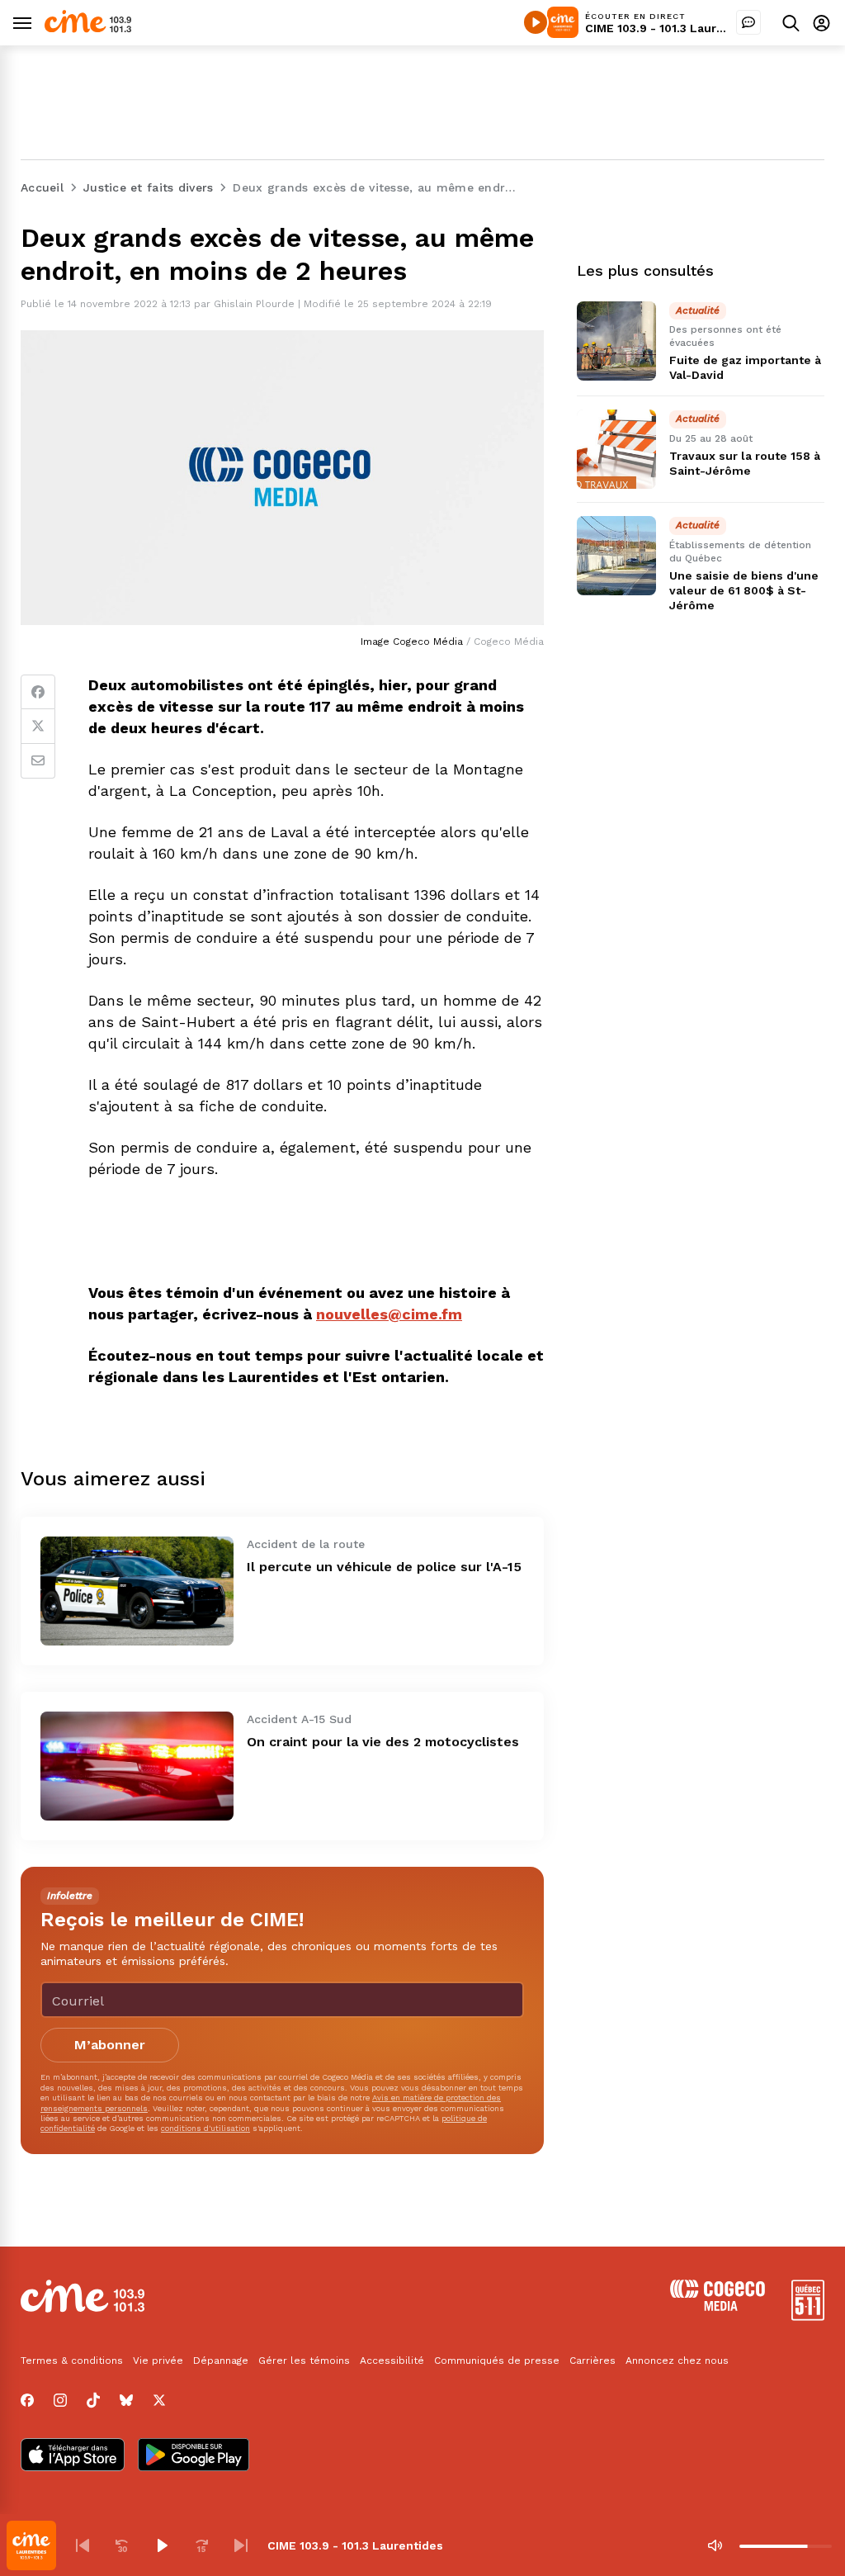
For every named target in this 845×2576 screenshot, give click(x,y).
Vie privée (158, 2361)
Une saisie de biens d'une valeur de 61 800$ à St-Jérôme (744, 590)
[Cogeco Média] (718, 2306)
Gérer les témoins (304, 2361)
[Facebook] (38, 692)
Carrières (592, 2361)
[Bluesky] (126, 2400)
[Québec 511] (808, 2316)
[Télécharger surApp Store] (73, 2456)
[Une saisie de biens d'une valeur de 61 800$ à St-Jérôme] (616, 556)
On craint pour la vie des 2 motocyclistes (383, 1742)
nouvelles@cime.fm (389, 1314)
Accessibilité (392, 2361)
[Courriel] (38, 761)
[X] (159, 2400)
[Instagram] (60, 2400)
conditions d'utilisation (205, 2128)
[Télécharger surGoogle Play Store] (194, 2456)
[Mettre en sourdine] (715, 2545)
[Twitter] (38, 727)
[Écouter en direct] (536, 22)
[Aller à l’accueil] (88, 28)
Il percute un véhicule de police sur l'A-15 (384, 1567)
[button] (83, 2545)
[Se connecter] (821, 23)
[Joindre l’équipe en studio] (748, 22)
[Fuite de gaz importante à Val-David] (616, 341)
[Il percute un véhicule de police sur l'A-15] (137, 1591)
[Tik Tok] (93, 2400)
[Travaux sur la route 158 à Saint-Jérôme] (616, 449)
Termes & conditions (72, 2361)
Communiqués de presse (497, 2361)
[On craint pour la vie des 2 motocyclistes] (137, 1766)
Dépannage (221, 2361)
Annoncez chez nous (677, 2361)
